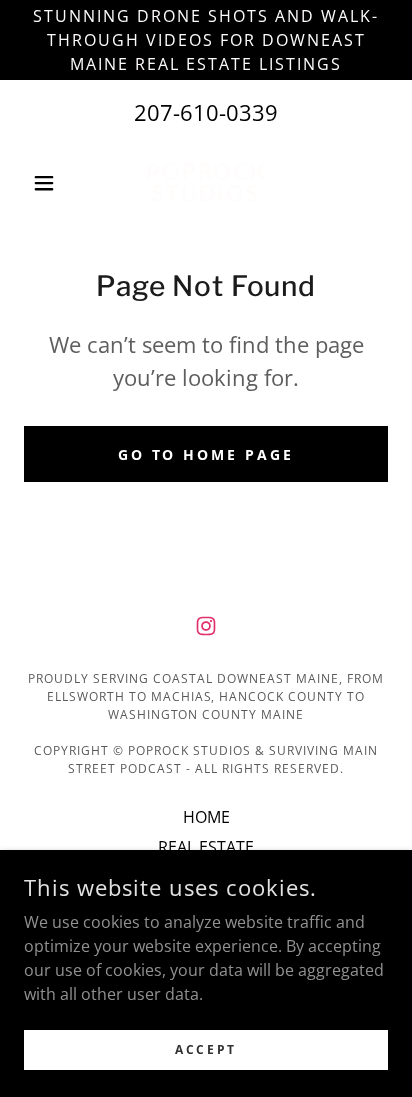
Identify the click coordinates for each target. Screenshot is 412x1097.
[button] (51, 183)
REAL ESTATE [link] (206, 847)
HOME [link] (206, 817)
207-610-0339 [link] (206, 112)
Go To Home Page (206, 454)
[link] (206, 183)
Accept (205, 1049)
